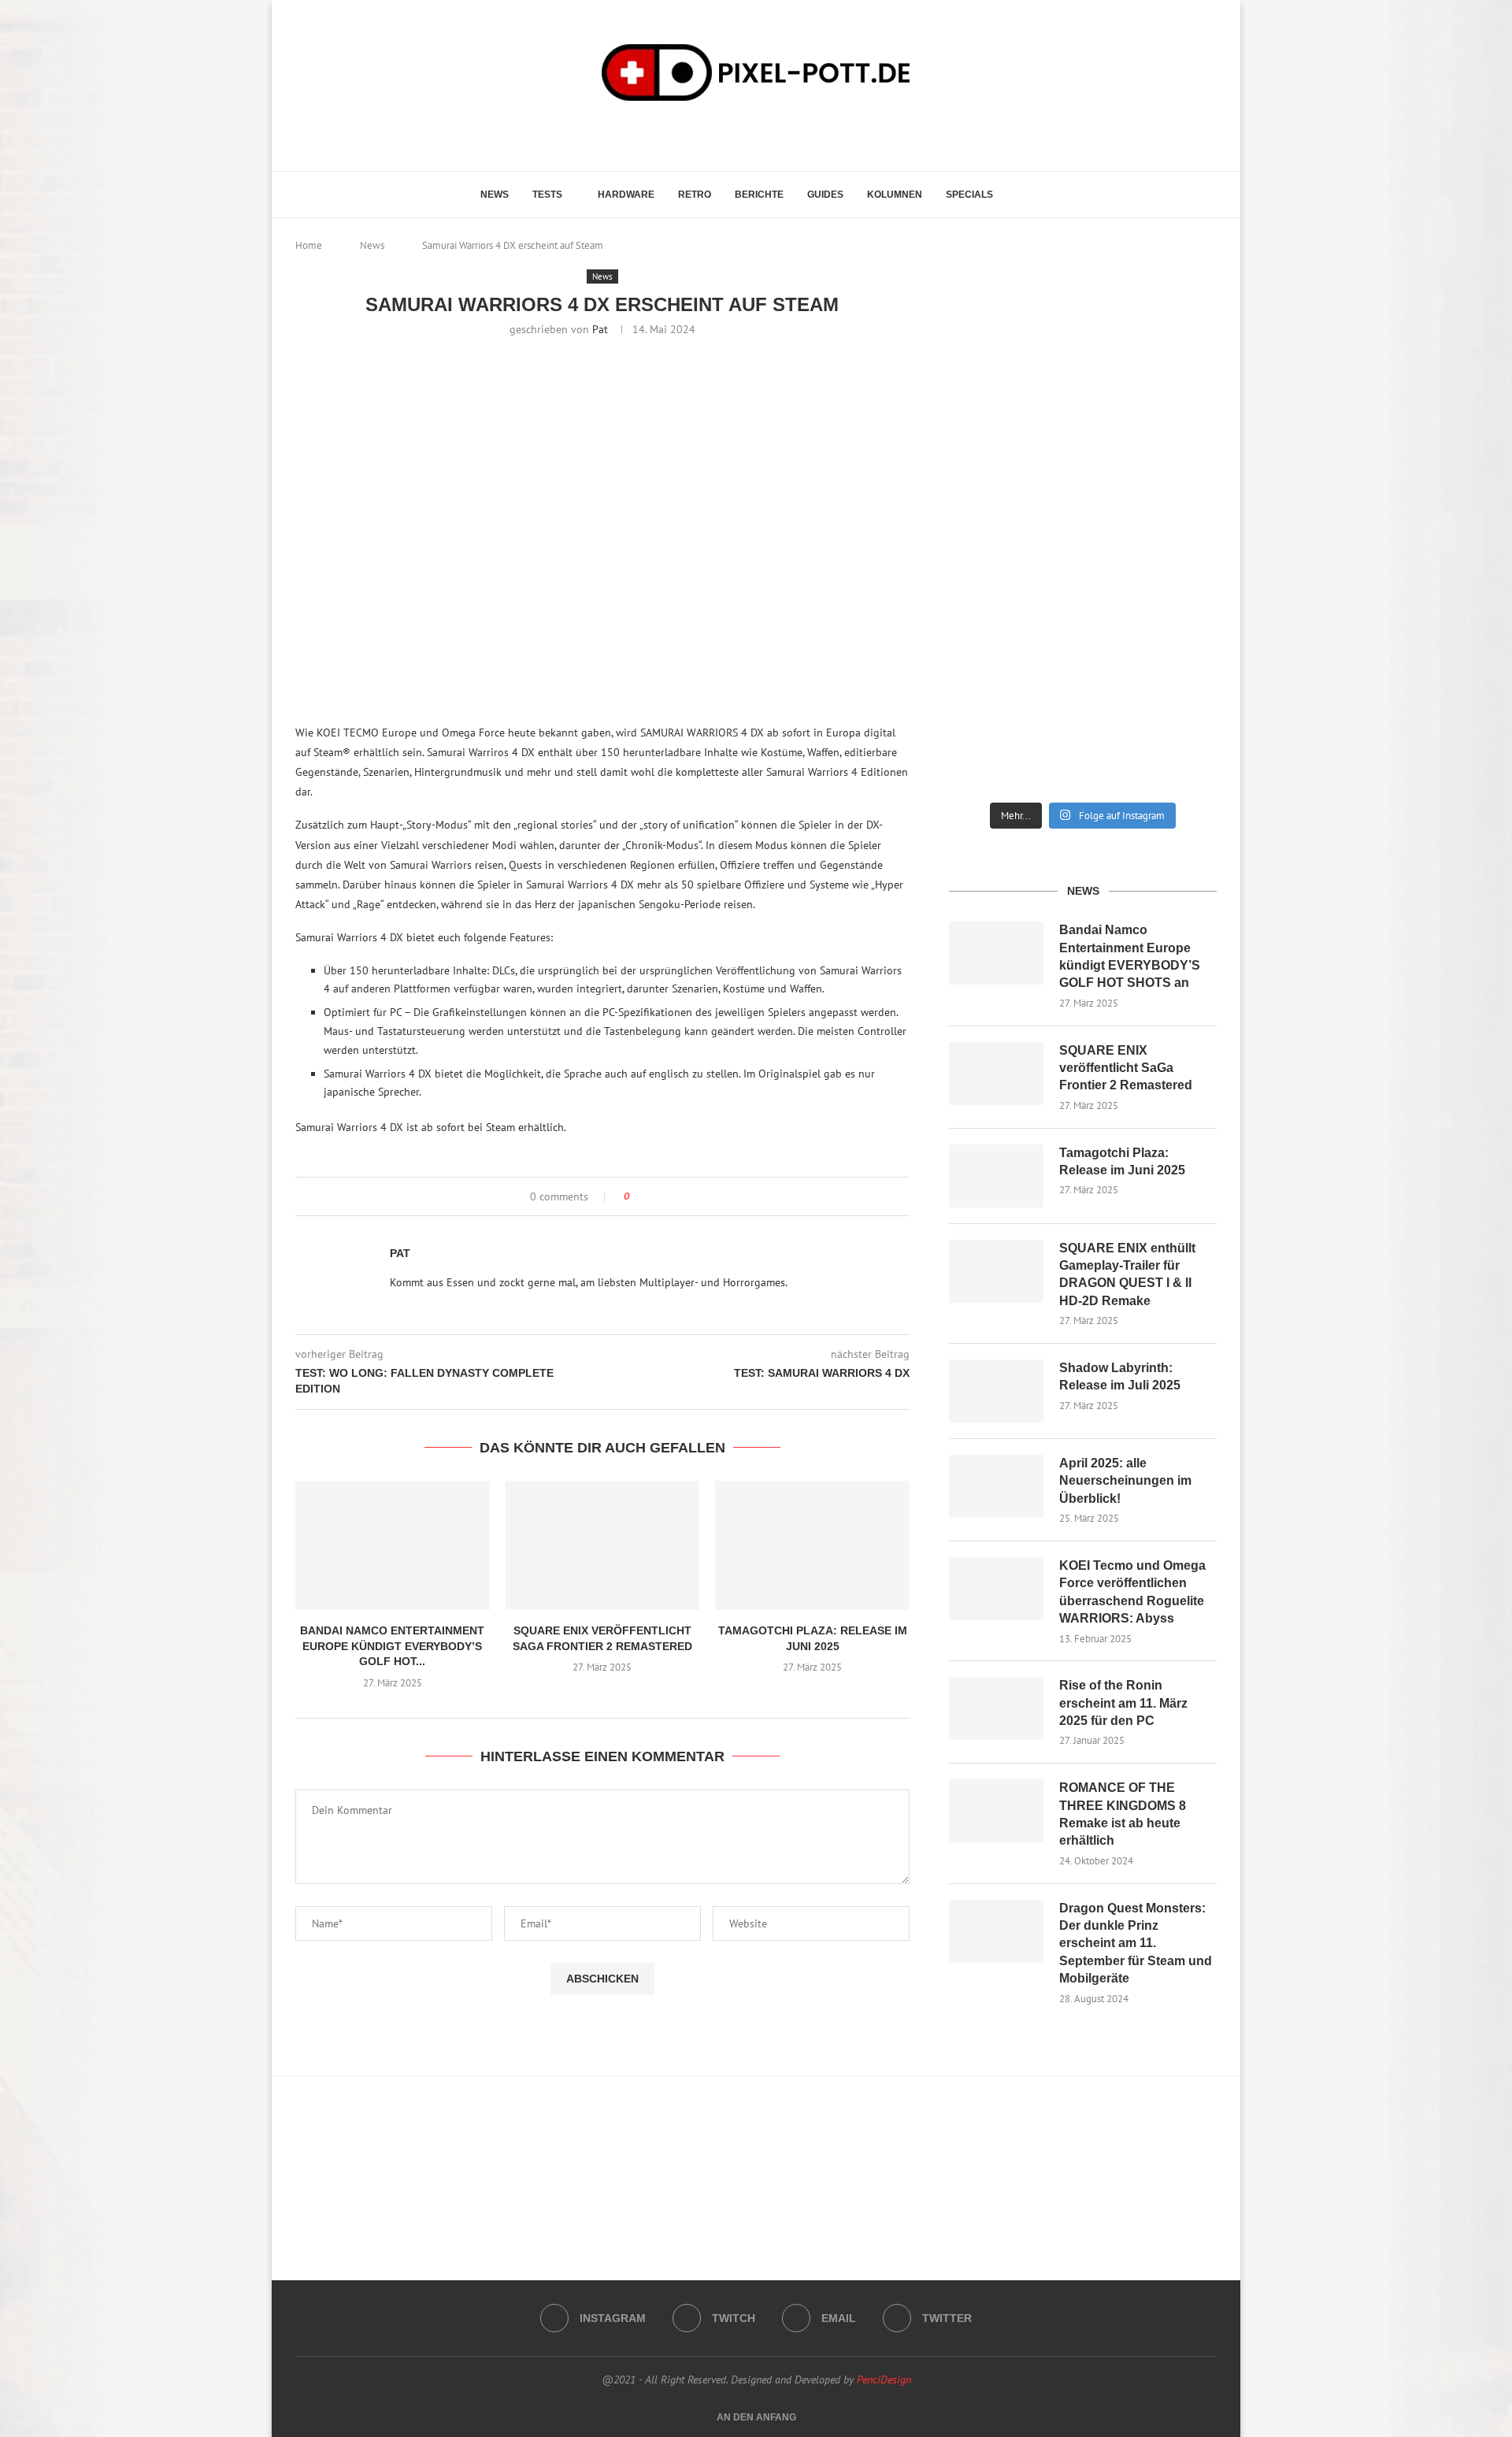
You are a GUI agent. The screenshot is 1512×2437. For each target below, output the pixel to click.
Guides (825, 195)
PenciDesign (884, 2380)
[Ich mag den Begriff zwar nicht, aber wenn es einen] (1175, 604)
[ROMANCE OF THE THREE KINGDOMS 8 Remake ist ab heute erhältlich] (996, 1811)
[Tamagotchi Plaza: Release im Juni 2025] (812, 1545)
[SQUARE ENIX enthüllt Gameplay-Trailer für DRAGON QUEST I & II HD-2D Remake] (996, 1271)
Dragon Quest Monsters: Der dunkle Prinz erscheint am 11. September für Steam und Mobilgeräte (1136, 1944)
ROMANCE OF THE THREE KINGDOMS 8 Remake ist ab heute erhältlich (1123, 1814)
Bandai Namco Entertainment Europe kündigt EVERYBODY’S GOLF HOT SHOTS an (1130, 956)
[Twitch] (749, 134)
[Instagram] (727, 134)
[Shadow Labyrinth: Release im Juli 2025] (996, 1391)
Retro (695, 195)
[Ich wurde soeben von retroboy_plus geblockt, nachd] (991, 478)
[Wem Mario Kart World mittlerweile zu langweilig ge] (1083, 338)
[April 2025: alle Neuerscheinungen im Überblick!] (996, 1486)
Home (309, 245)
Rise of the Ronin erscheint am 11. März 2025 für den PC (1123, 1703)
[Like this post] (637, 1196)
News (495, 195)
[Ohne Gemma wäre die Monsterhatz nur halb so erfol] (1175, 730)
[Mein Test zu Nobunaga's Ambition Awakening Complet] (1083, 478)
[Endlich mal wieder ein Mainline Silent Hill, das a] (1175, 338)
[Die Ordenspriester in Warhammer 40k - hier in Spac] (991, 730)
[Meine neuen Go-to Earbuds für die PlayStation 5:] (1083, 730)
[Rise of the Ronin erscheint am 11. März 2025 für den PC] (996, 1708)
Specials (969, 195)
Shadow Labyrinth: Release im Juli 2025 (1120, 1376)
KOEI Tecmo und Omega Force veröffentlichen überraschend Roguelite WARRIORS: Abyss (1132, 1592)
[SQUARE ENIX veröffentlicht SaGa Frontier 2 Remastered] (603, 1545)
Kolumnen (895, 195)
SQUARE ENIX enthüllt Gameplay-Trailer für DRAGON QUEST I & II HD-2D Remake (1127, 1274)
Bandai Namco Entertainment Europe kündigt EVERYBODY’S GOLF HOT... (392, 1646)
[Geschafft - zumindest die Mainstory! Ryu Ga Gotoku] (1083, 604)
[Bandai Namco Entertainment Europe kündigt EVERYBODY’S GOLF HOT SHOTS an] (393, 1545)
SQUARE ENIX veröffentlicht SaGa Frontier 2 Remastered (1126, 1068)
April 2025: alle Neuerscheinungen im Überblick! (1125, 1481)
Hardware (626, 195)
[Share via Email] (677, 1196)
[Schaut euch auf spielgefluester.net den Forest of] (991, 345)
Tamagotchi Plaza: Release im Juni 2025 (1122, 1161)
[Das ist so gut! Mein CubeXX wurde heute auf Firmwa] (991, 604)
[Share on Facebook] (656, 1196)
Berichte (759, 195)
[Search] (1025, 195)
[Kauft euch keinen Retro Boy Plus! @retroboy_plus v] (1175, 478)
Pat (600, 329)
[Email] (771, 134)
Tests (547, 195)
